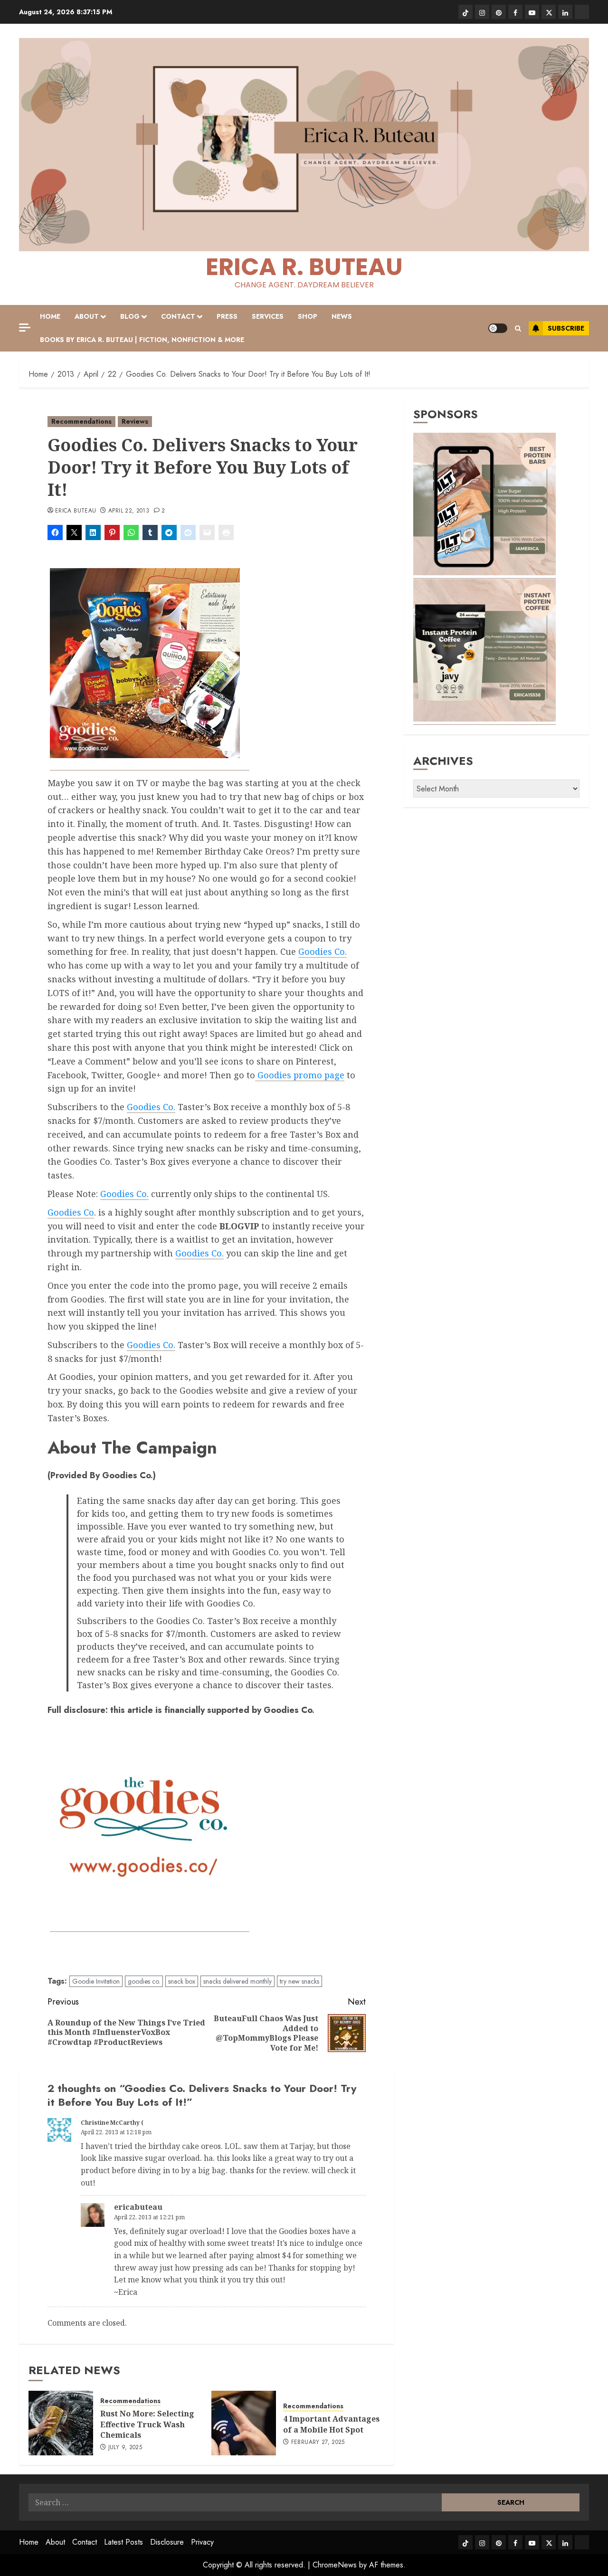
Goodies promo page (300, 1075)
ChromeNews (335, 2565)
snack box (182, 1981)
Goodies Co (71, 1212)
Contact (178, 316)
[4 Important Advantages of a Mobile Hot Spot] (244, 2423)
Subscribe (566, 328)
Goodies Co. (323, 951)
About (87, 316)
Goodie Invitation (96, 1981)
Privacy (202, 2542)
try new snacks (299, 1981)
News (342, 316)
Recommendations (81, 421)
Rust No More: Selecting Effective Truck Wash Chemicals (147, 2424)
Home (50, 316)
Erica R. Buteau (304, 267)
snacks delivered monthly (237, 1981)
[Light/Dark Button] (498, 328)
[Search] (518, 328)
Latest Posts (123, 2542)
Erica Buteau (76, 511)
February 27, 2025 (318, 2443)
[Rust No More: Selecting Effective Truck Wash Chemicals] (61, 2423)
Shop (308, 316)
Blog (130, 316)
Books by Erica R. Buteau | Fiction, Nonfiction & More (142, 340)
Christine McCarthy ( (112, 2123)
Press (227, 316)
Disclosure (167, 2542)
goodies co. (144, 1981)
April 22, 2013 (129, 511)
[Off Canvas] (25, 328)
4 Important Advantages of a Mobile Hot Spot (331, 2424)
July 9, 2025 (125, 2448)
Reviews (135, 421)
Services (268, 316)
